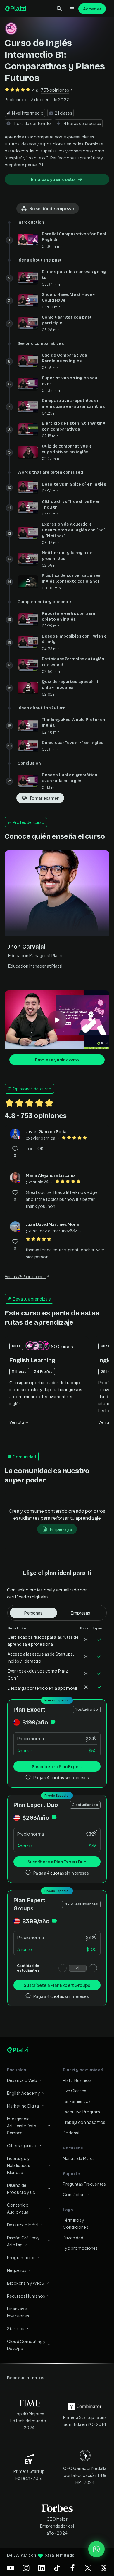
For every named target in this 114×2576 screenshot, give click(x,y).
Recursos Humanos (26, 2296)
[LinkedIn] (42, 2568)
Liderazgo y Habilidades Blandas (19, 2165)
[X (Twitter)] (88, 2568)
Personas (33, 1613)
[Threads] (103, 2568)
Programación (21, 2257)
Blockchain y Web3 (26, 2283)
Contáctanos (76, 2194)
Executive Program (81, 2112)
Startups (16, 2328)
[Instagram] (26, 2568)
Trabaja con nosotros (84, 2122)
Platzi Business (77, 2080)
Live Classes (75, 2091)
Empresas (80, 1613)
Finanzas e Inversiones (18, 2312)
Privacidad (73, 2238)
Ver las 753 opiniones (25, 1276)
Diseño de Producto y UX (21, 2189)
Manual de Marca (79, 2158)
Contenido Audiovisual (18, 2208)
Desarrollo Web (22, 2080)
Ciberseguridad (22, 2145)
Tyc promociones (80, 2248)
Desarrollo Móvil (23, 2225)
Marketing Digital (24, 2106)
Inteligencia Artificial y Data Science (22, 2126)
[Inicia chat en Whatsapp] (96, 2549)
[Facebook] (72, 2568)
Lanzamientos (77, 2101)
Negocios (17, 2270)
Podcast (71, 2133)
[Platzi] (16, 9)
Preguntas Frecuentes (84, 2184)
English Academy (24, 2093)
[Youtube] (11, 2568)
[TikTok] (57, 2568)
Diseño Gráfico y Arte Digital (23, 2241)
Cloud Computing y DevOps (26, 2345)
